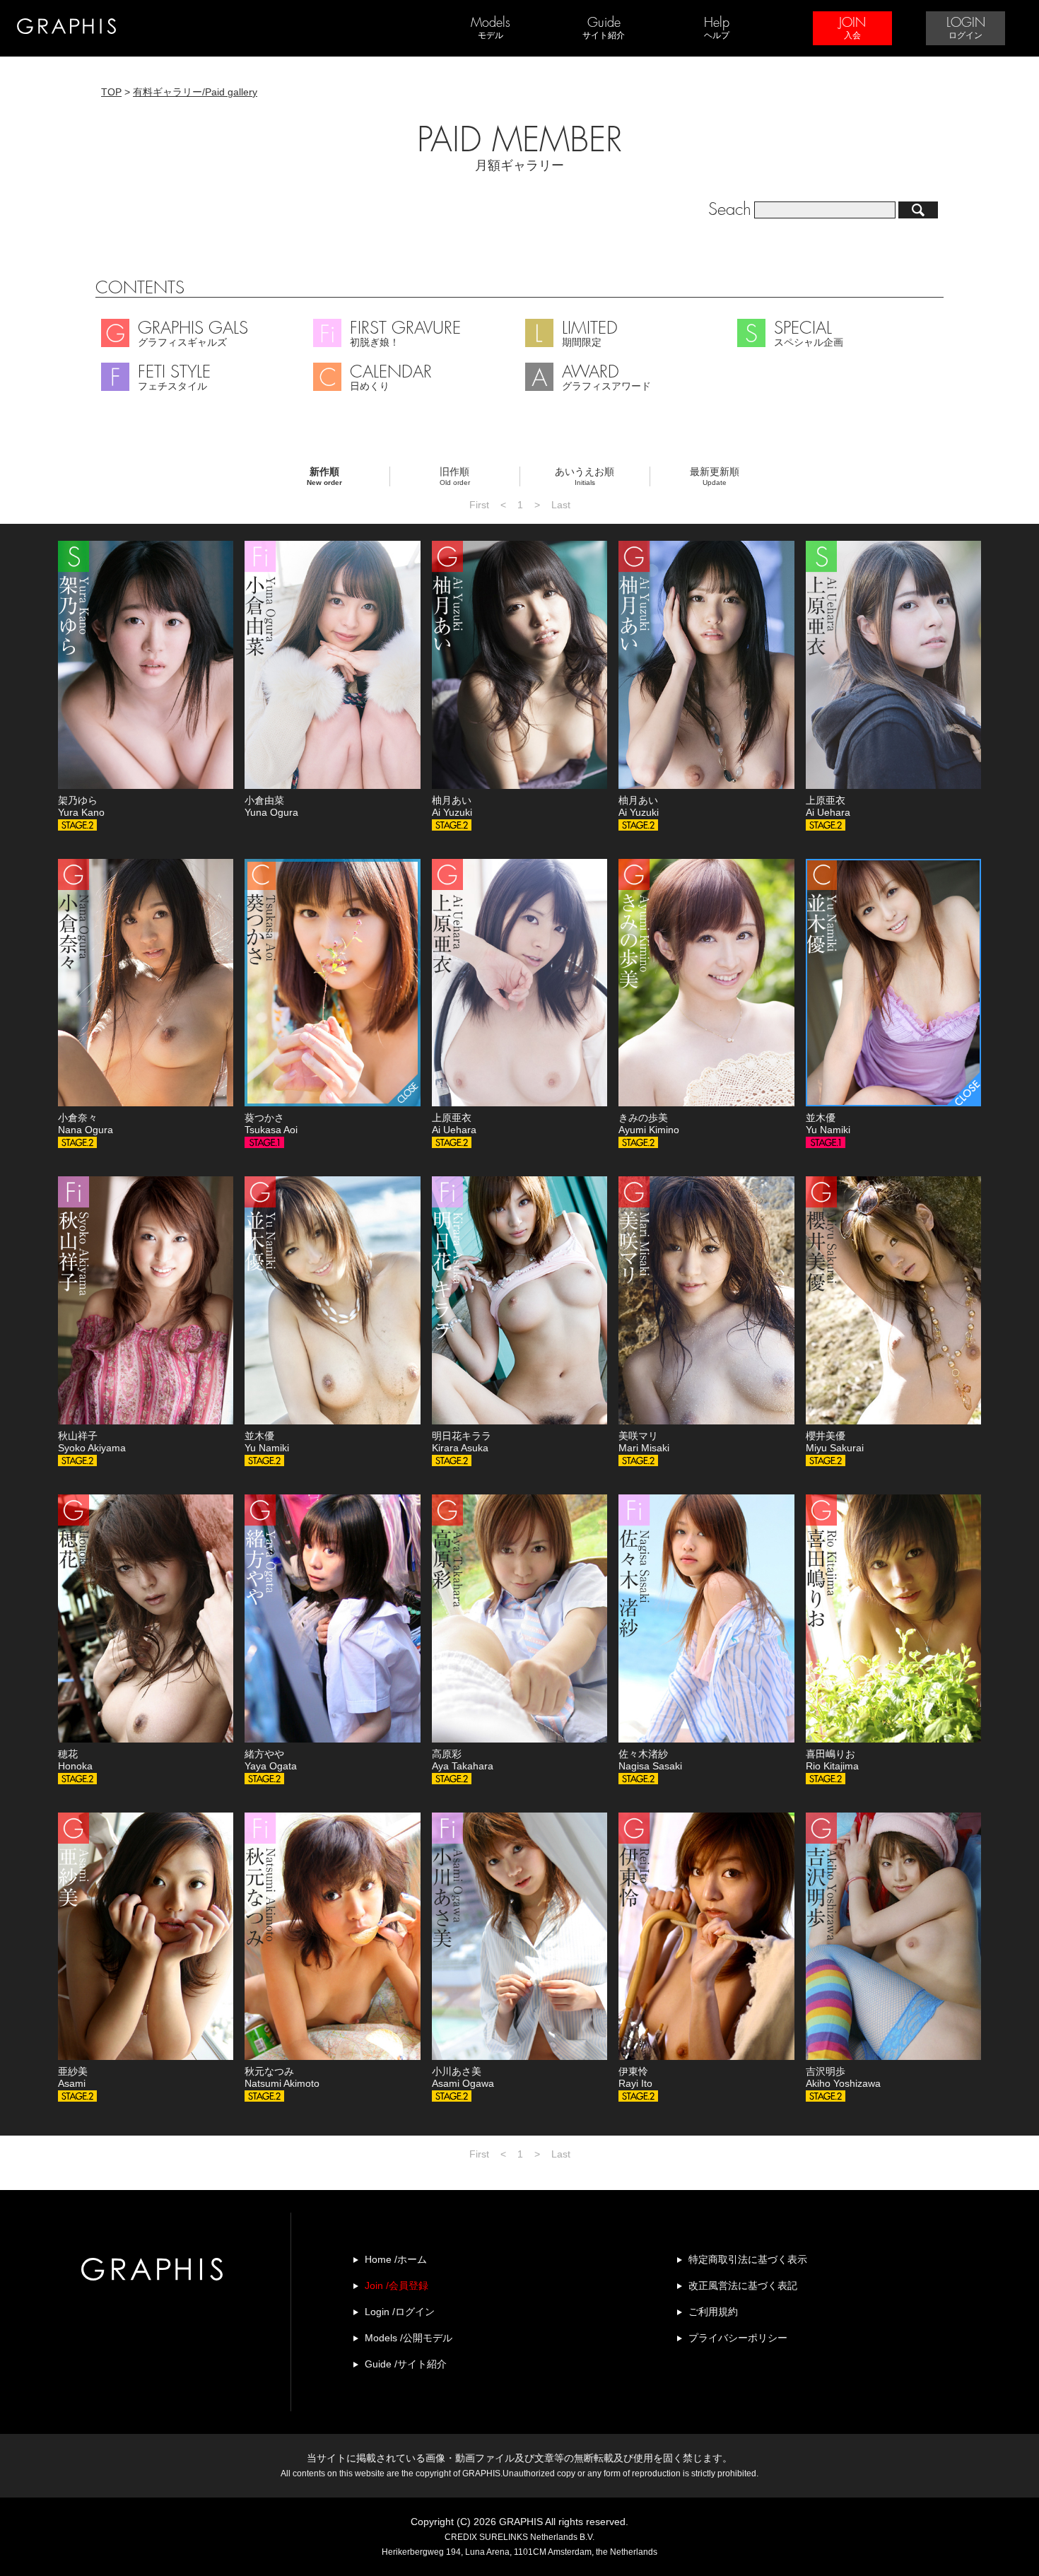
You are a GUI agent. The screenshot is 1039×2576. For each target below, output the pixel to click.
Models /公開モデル (409, 2338)
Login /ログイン (400, 2312)
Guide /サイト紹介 (406, 2364)
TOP (111, 92)
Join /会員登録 (397, 2285)
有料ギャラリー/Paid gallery (195, 92)
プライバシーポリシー (738, 2338)
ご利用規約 (713, 2312)
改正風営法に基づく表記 (743, 2285)
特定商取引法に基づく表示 (748, 2259)
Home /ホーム (396, 2259)
